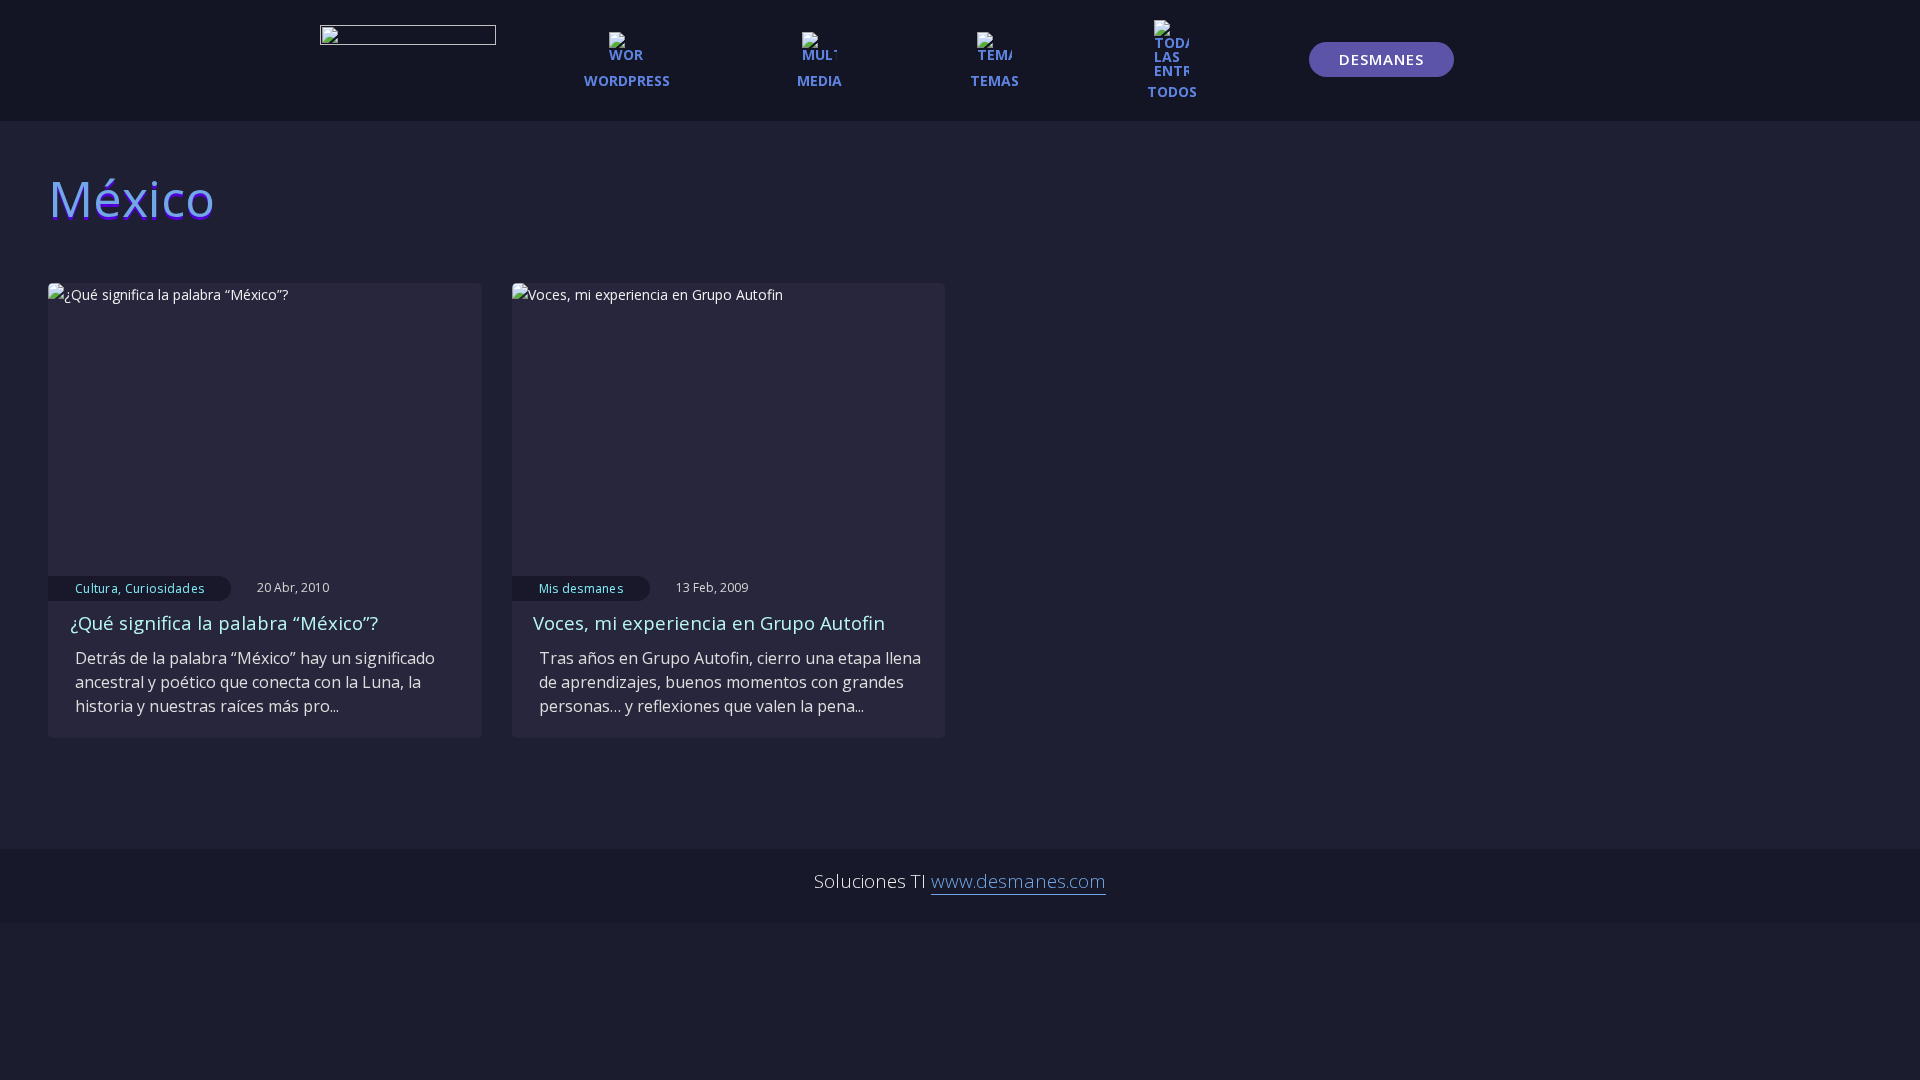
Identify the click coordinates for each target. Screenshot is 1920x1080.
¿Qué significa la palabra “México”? (224, 622)
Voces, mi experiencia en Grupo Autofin (709, 622)
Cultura (96, 588)
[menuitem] (627, 60)
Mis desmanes (581, 588)
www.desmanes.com (1018, 881)
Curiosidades (165, 588)
